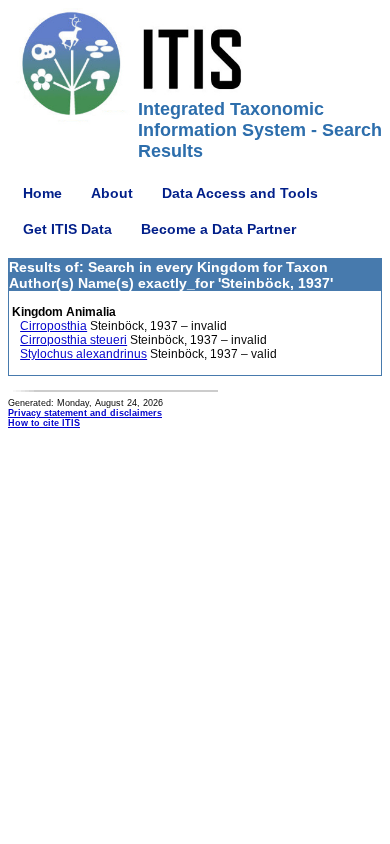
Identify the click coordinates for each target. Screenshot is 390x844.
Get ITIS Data (67, 229)
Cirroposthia (53, 326)
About (112, 193)
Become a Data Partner (218, 229)
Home (42, 193)
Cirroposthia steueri (73, 340)
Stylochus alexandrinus (83, 354)
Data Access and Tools (240, 193)
